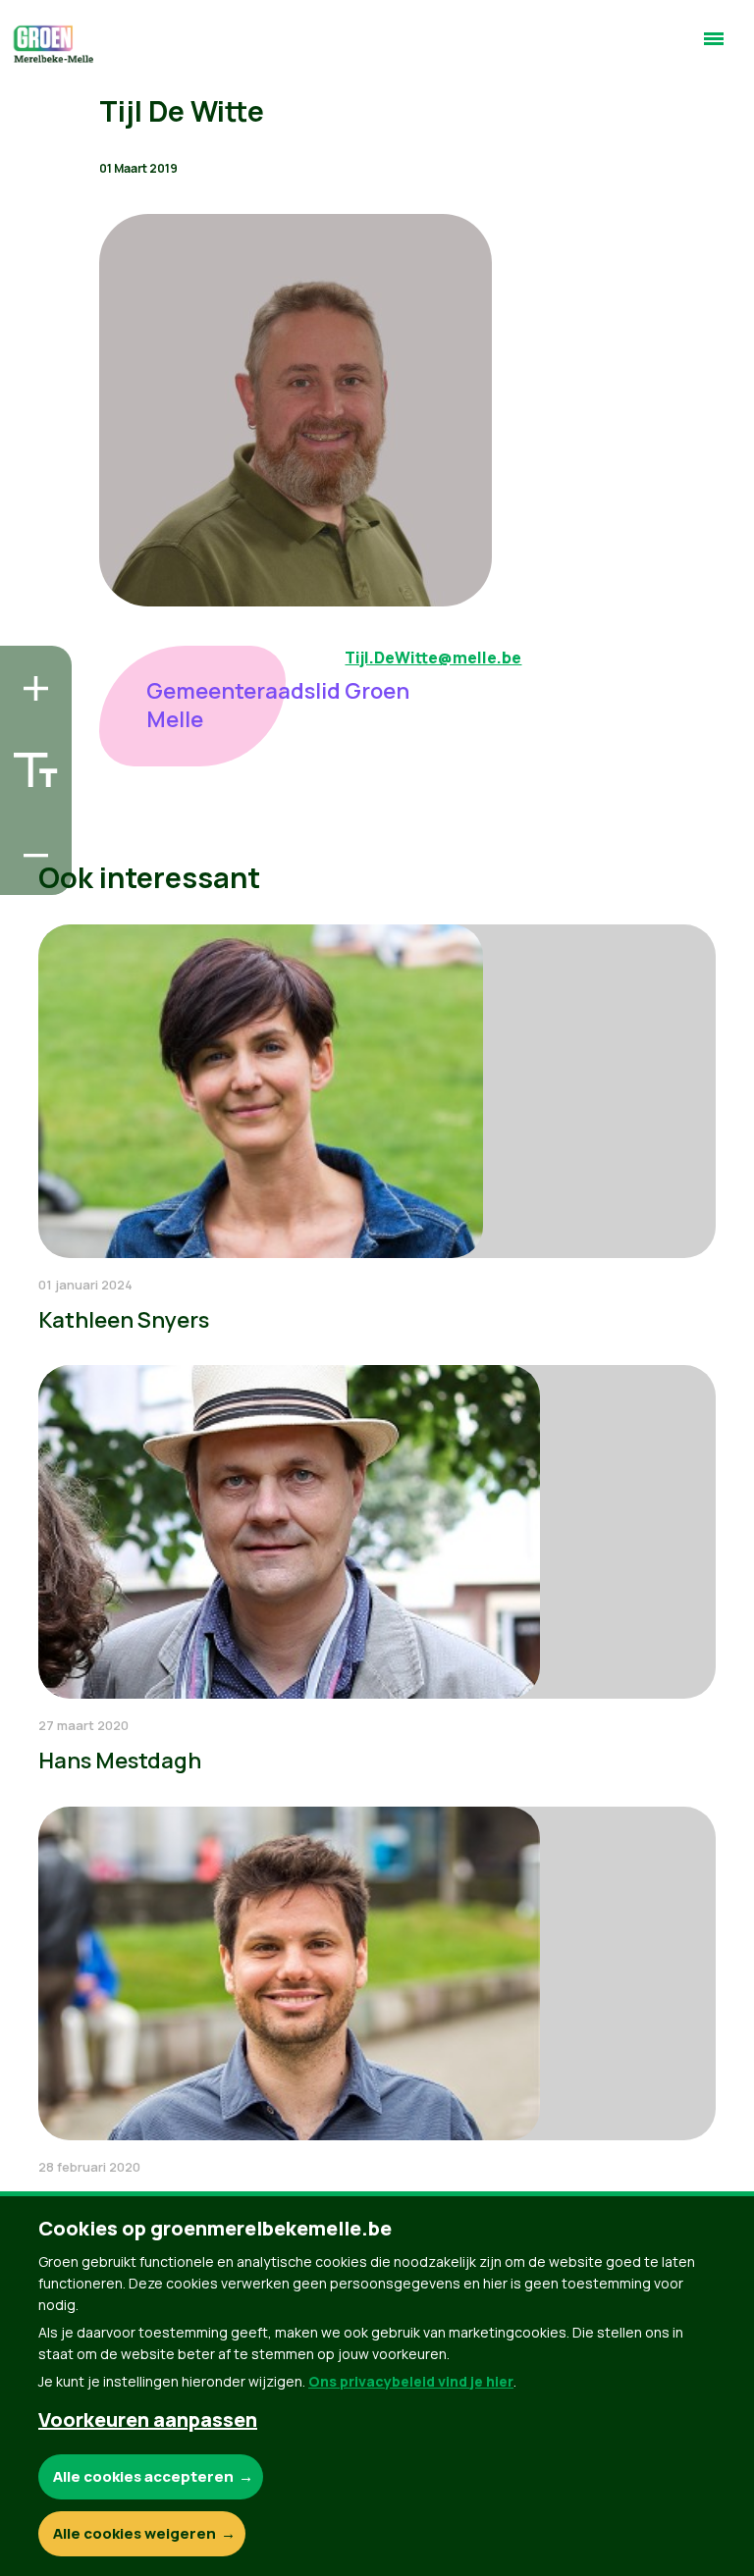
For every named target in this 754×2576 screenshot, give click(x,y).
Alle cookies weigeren (135, 2533)
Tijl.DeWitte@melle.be (433, 657)
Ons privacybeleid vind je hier (411, 2381)
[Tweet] (30, 818)
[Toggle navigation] (714, 47)
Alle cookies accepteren (143, 2476)
